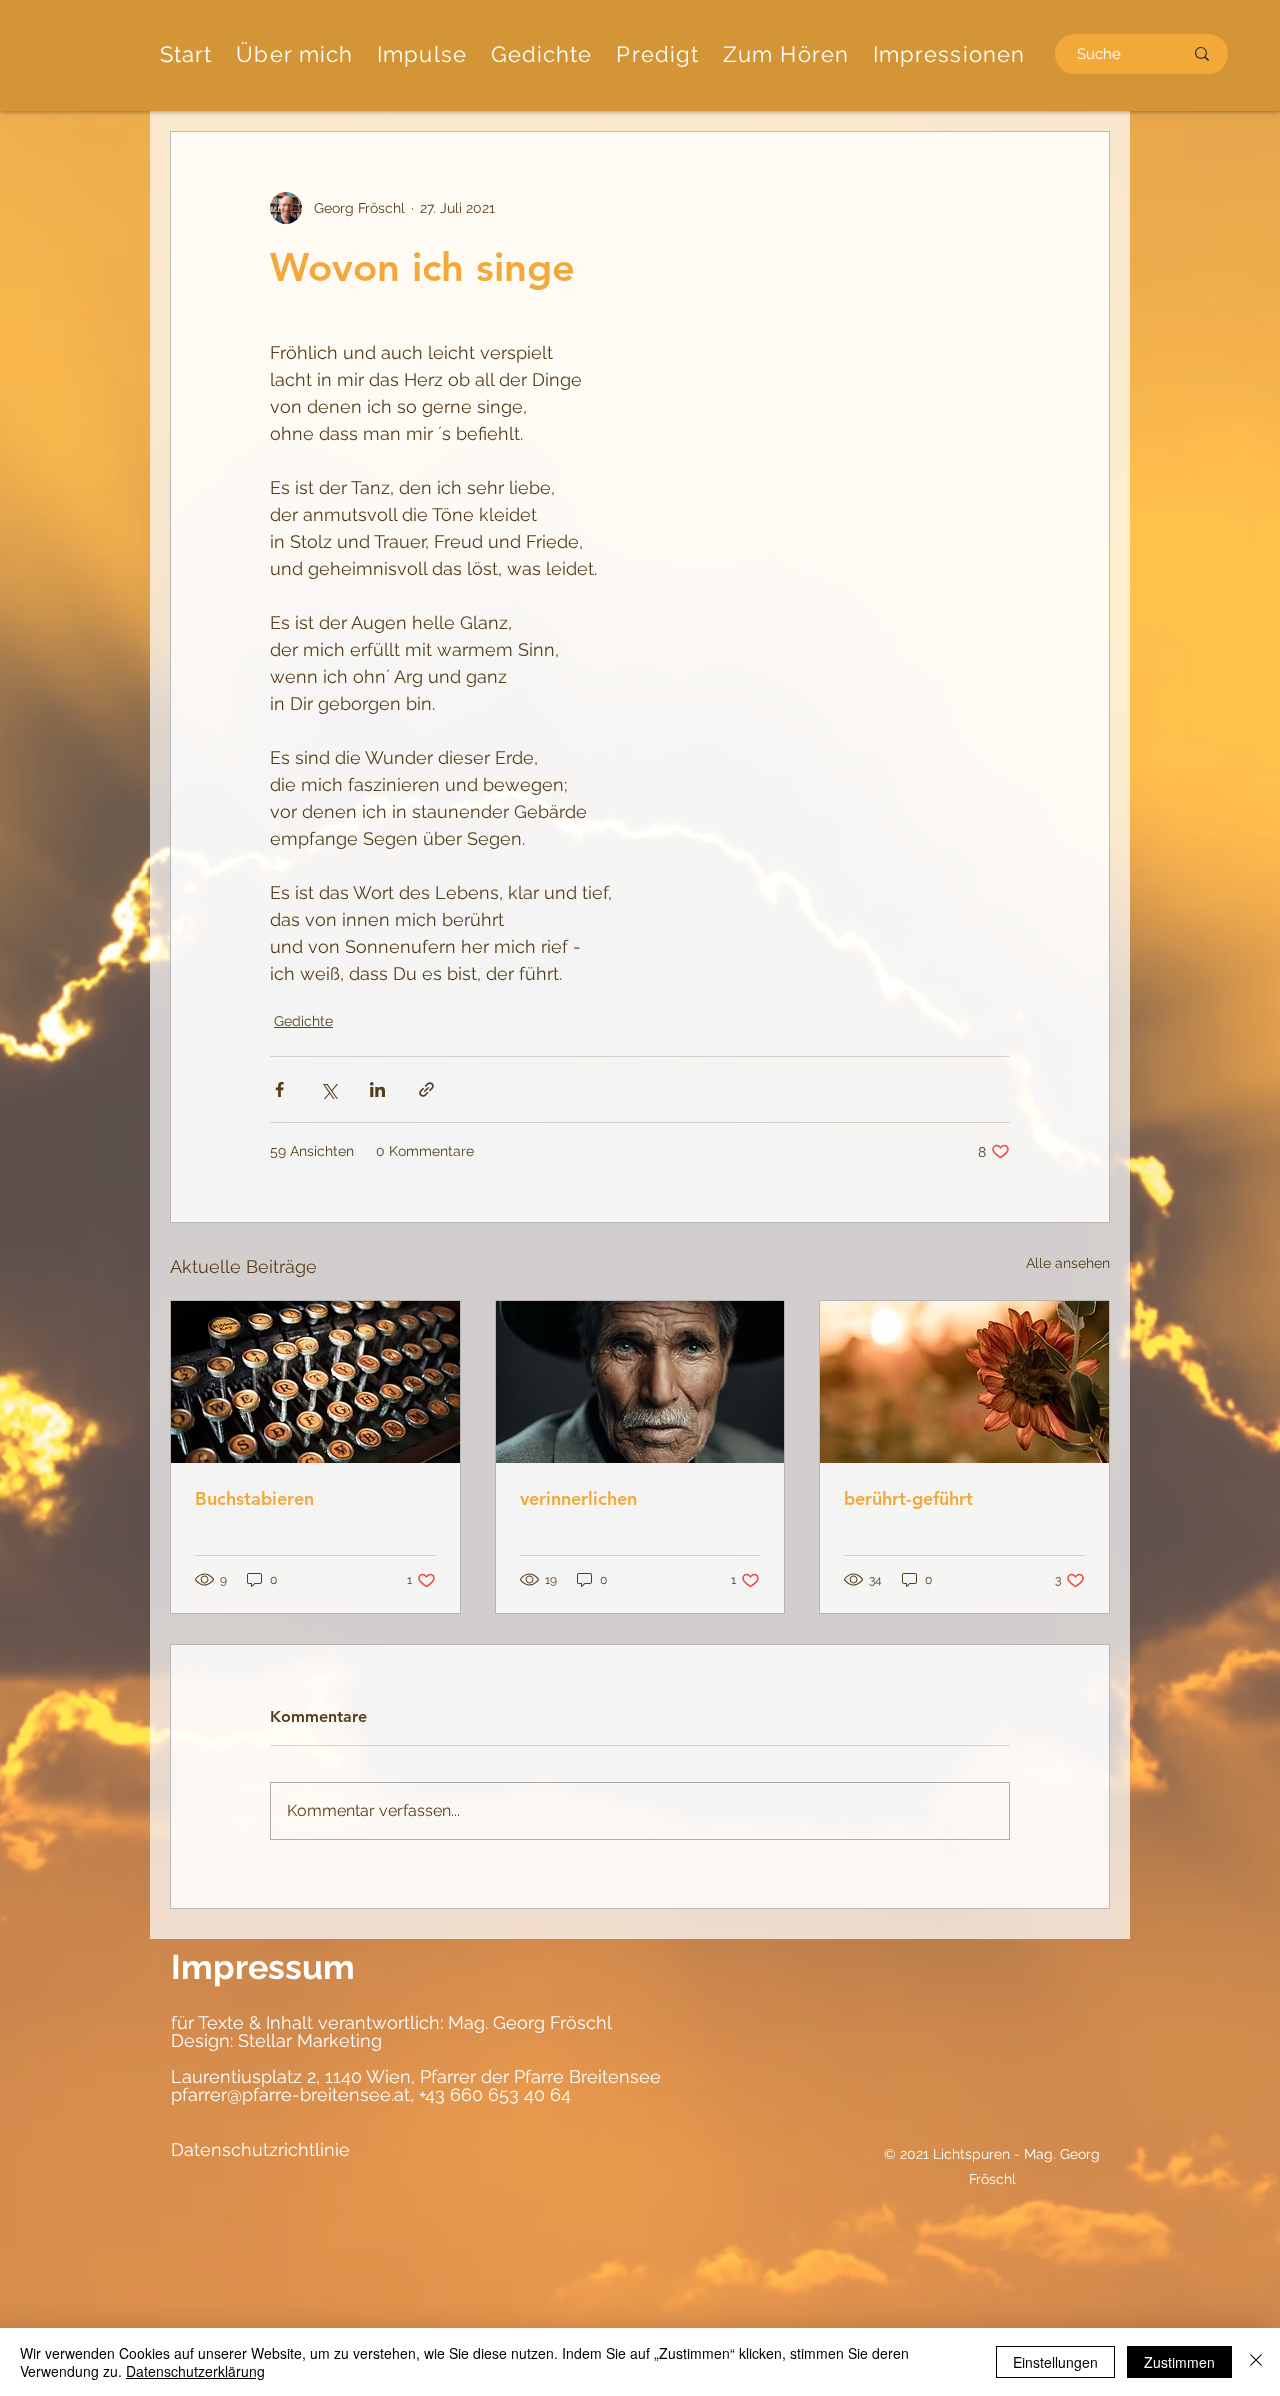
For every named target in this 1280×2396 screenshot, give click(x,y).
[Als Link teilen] (426, 1089)
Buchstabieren (254, 1498)
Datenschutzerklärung (195, 2371)
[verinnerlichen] (640, 1382)
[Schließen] (1256, 2362)
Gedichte (303, 1021)
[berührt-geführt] (964, 1382)
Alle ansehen (1068, 1263)
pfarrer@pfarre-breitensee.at (290, 2094)
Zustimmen (1179, 2362)
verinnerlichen (578, 1498)
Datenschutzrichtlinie (260, 2149)
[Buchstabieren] (315, 1382)
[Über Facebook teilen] (279, 1089)
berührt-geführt (908, 1498)
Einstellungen (1055, 2362)
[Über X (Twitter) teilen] (328, 1089)
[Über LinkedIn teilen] (377, 1089)
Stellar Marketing (307, 2040)
